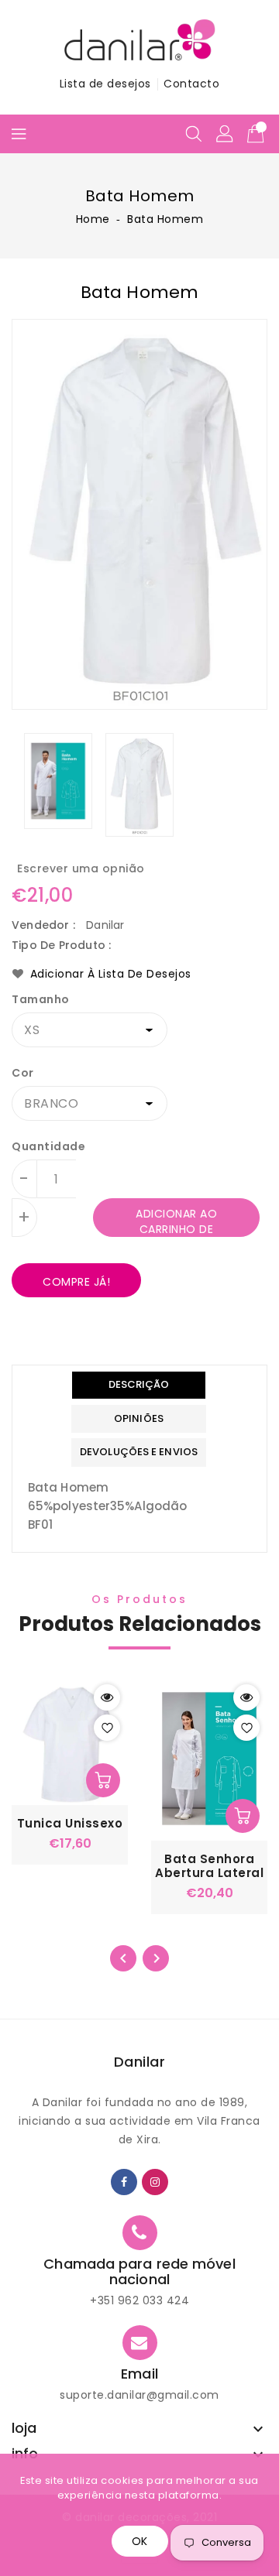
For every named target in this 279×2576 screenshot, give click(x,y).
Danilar (140, 2062)
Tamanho (41, 999)
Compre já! (76, 1282)
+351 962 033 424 (139, 2300)
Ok (140, 2541)
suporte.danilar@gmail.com (139, 2395)
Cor (23, 1073)
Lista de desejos (105, 84)
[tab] (139, 1385)
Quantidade (48, 1146)
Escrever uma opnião (81, 868)
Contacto (191, 84)
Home (93, 219)
